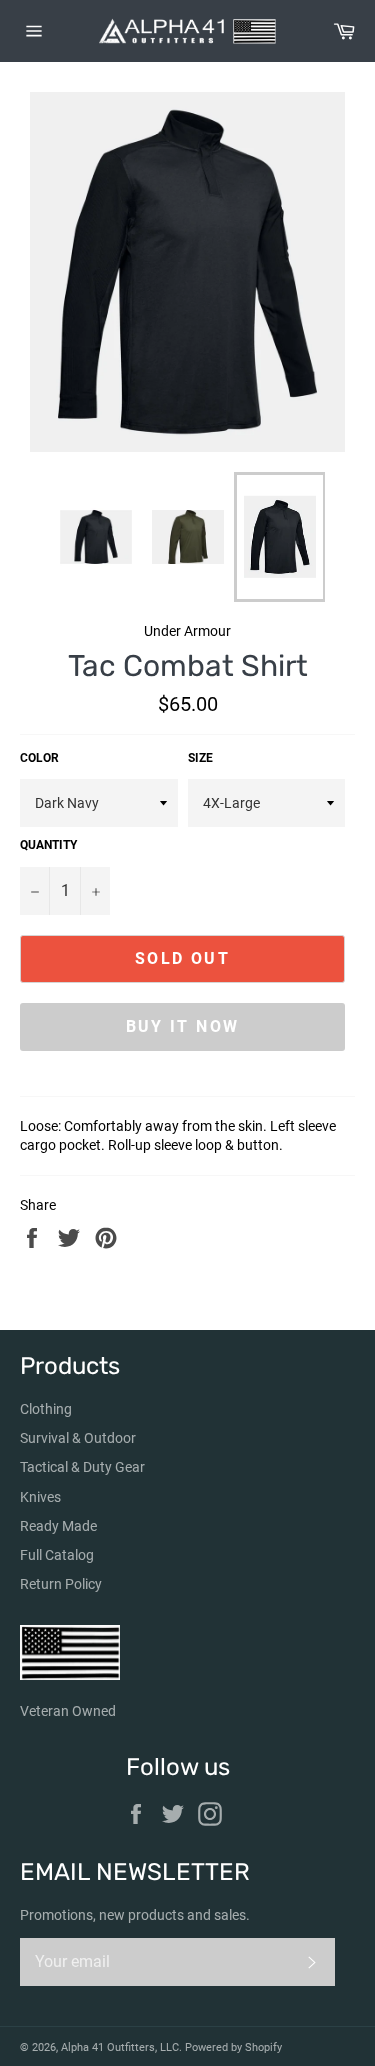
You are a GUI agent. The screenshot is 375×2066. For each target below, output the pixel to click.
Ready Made (58, 1526)
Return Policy (61, 1584)
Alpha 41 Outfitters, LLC (120, 2047)
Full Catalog (57, 1555)
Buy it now (183, 1026)
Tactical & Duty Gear (82, 1467)
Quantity (48, 845)
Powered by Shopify (233, 2047)
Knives (40, 1497)
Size (200, 758)
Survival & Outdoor (78, 1438)
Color (39, 758)
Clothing (46, 1409)
